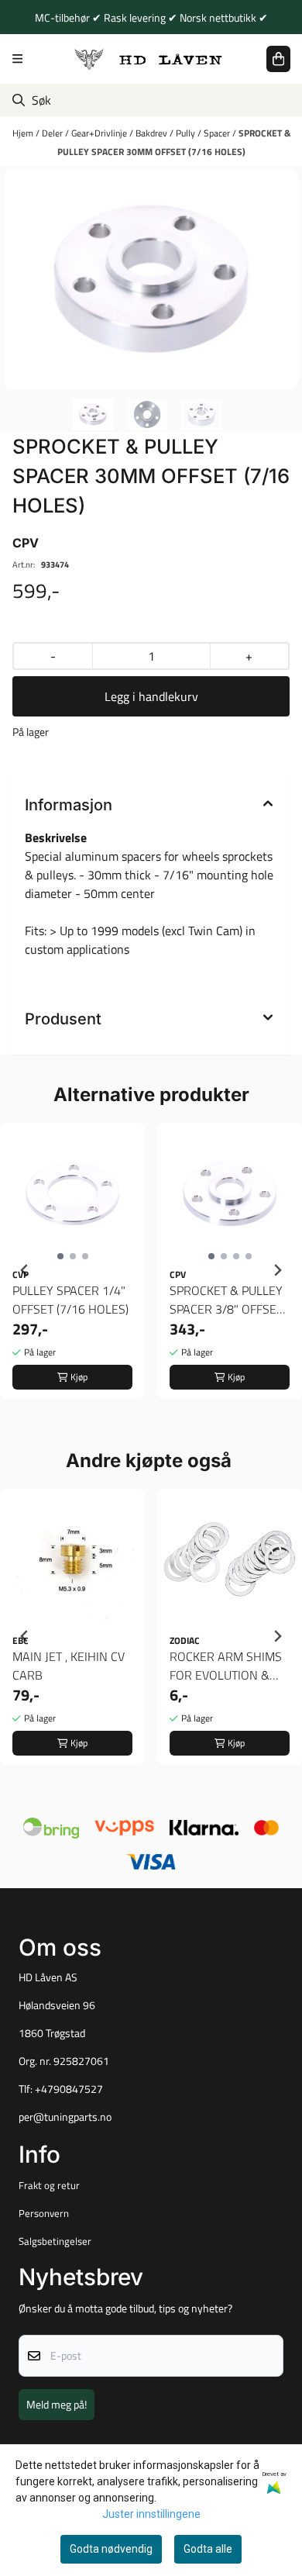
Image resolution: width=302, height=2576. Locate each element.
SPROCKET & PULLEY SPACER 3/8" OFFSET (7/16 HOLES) (226, 1300)
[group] (72, 1270)
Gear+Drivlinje (100, 133)
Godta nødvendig (111, 2549)
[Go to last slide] (25, 1270)
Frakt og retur (49, 2185)
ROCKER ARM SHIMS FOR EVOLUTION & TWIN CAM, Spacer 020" (226, 1666)
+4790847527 (69, 2089)
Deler (53, 133)
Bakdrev (153, 133)
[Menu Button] (17, 59)
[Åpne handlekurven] (278, 59)
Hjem (24, 133)
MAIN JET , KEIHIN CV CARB (69, 1666)
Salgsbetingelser (55, 2241)
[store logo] (149, 59)
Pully (187, 133)
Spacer (218, 133)
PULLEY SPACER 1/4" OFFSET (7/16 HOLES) (70, 1300)
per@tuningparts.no (65, 2117)
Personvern (44, 2213)
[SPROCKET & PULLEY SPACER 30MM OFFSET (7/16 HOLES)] (151, 279)
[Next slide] (277, 1270)
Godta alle (208, 2549)
